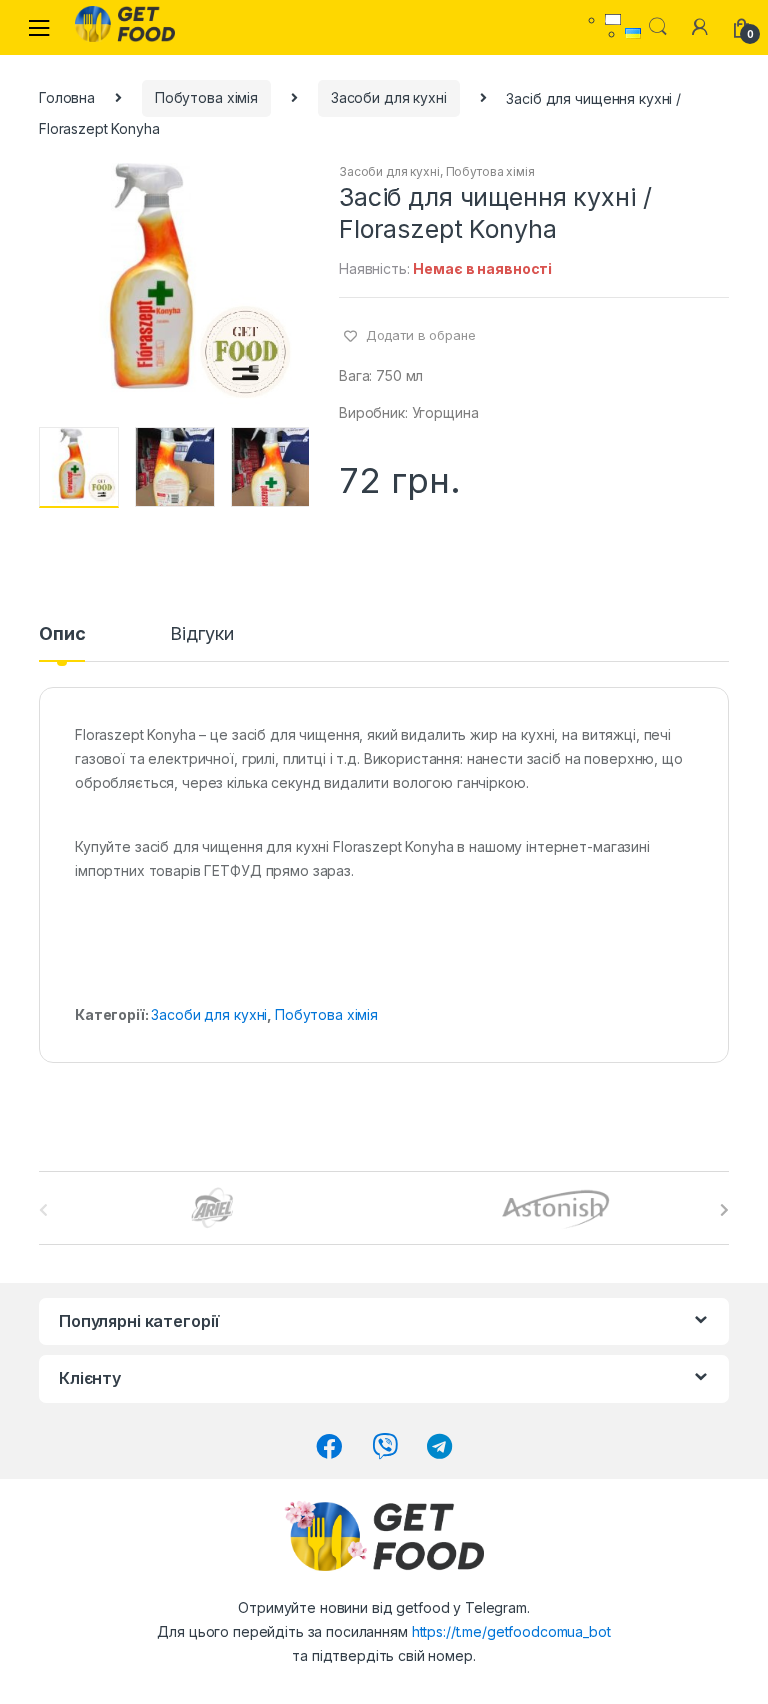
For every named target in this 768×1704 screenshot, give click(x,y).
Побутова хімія (206, 97)
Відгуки (201, 634)
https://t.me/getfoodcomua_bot (511, 1631)
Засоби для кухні (389, 97)
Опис (62, 634)
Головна (67, 97)
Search (658, 27)
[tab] (62, 643)
